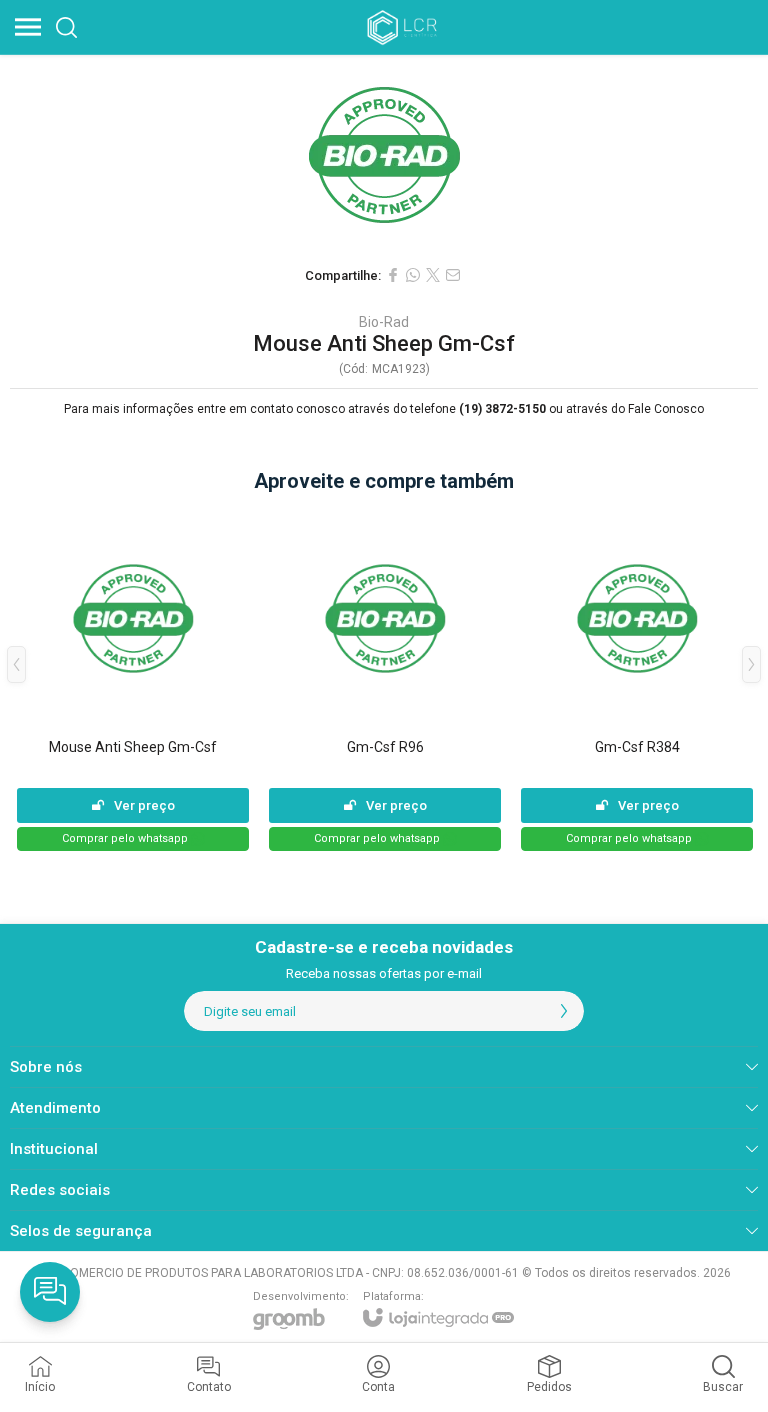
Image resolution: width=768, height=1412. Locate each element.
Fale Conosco (666, 409)
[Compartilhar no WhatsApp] (413, 275)
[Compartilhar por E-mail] (453, 275)
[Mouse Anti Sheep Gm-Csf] (133, 679)
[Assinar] (564, 1011)
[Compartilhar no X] (433, 275)
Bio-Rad (384, 322)
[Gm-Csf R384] (637, 679)
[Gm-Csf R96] (385, 679)
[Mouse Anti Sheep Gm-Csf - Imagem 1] (384, 155)
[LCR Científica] (404, 27)
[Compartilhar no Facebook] (393, 275)
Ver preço (144, 805)
